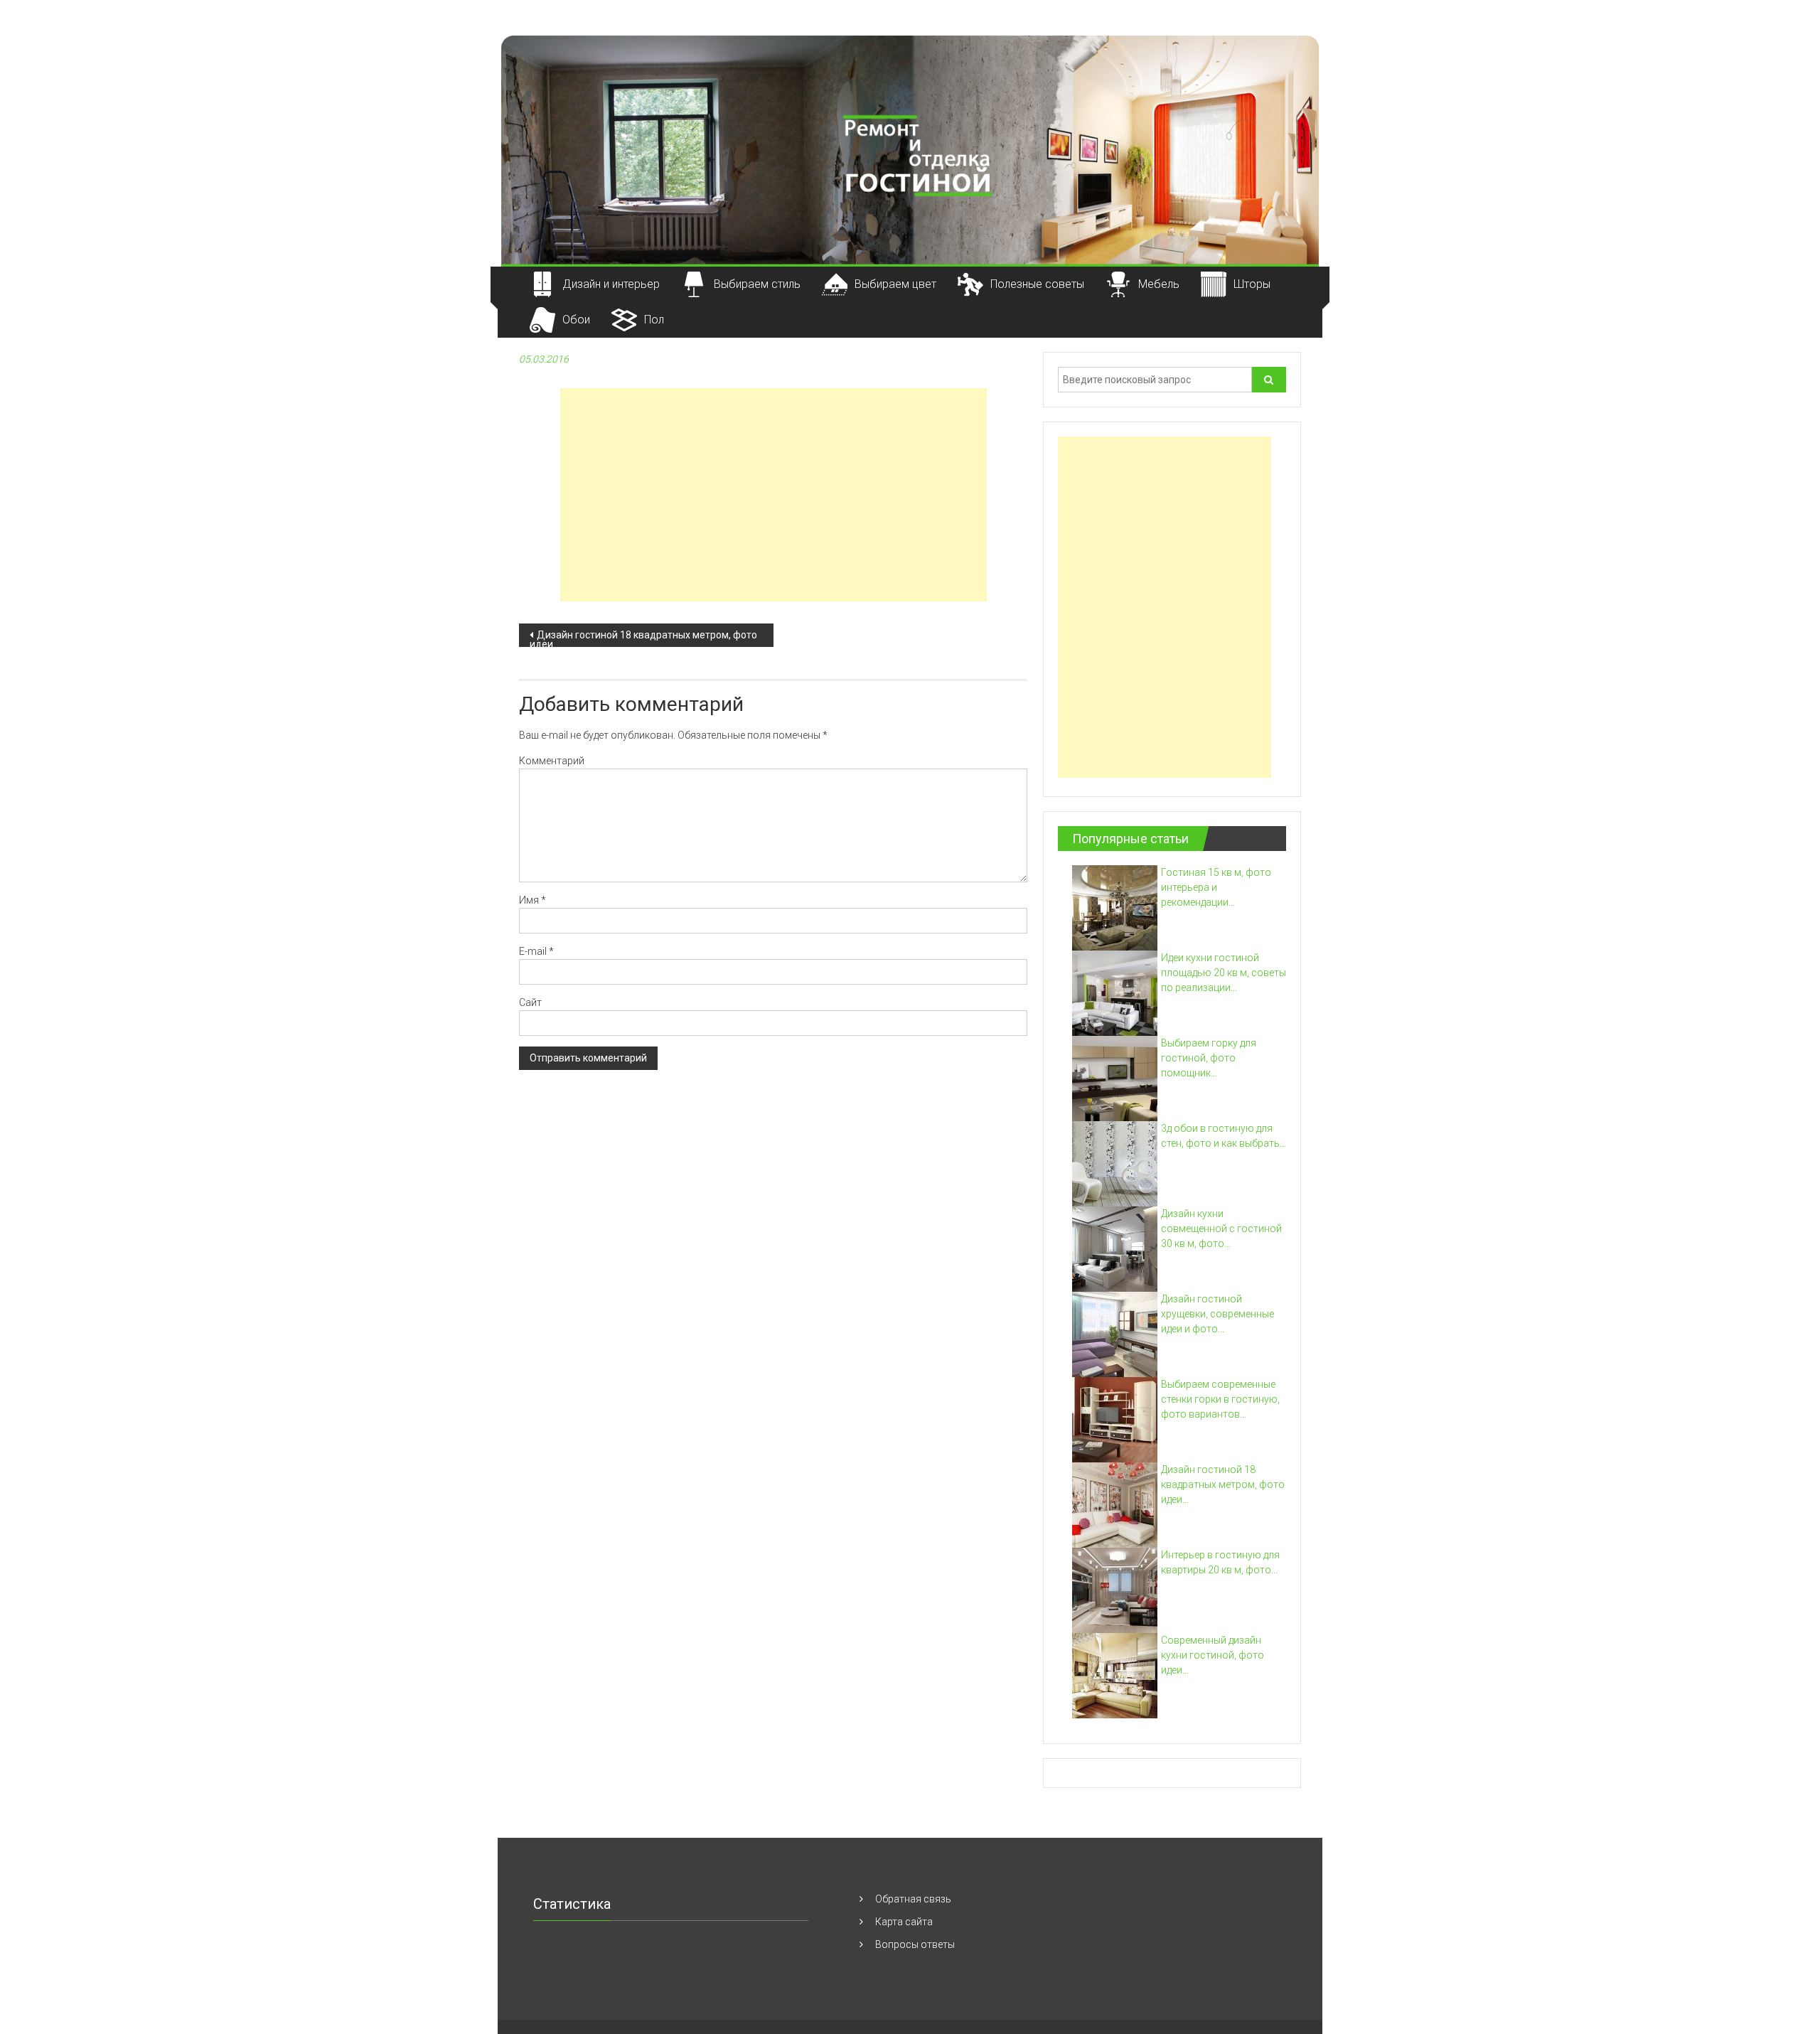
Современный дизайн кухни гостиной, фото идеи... (1213, 1655)
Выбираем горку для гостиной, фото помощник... (1209, 1058)
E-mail (536, 951)
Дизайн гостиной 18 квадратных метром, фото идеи (643, 638)
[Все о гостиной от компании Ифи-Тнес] (910, 149)
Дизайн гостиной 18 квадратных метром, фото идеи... (1223, 1484)
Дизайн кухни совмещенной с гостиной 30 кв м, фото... (1221, 1229)
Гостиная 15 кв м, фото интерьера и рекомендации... (1216, 887)
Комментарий (552, 761)
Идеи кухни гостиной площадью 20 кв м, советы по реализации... (1224, 973)
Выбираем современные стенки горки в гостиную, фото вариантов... (1220, 1399)
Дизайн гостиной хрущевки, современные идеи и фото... (1217, 1314)
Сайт (530, 1002)
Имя (532, 900)
